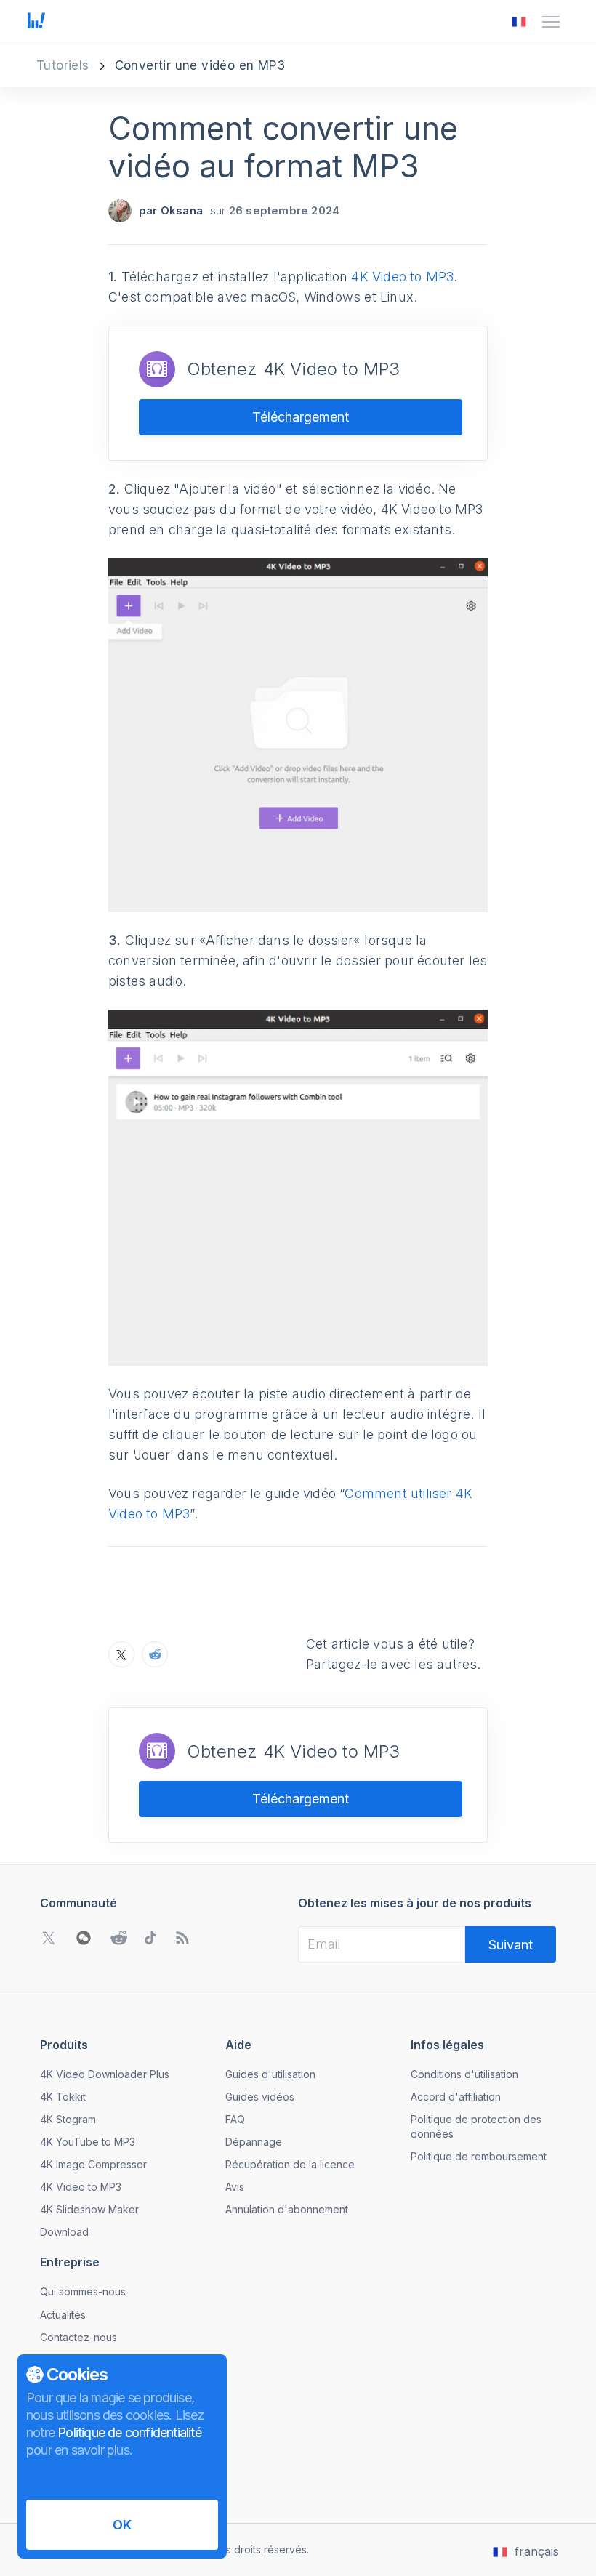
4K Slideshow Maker (89, 2209)
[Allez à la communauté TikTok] (150, 1938)
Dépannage (254, 2142)
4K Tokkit (63, 2097)
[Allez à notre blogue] (182, 1938)
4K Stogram (68, 2119)
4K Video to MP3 (402, 277)
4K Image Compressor (93, 2164)
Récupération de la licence (290, 2164)
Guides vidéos (260, 2097)
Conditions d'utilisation (464, 2074)
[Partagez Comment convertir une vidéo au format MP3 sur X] (121, 1654)
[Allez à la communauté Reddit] (118, 1938)
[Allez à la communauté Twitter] (49, 1938)
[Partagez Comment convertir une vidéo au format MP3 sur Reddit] (155, 1654)
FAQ (235, 2119)
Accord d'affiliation (456, 2097)
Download (64, 2232)
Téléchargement (301, 417)
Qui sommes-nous (83, 2291)
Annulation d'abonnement (287, 2209)
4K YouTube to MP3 (88, 2142)
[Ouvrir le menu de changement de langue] (519, 22)
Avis (235, 2187)
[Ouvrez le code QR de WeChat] (84, 1938)
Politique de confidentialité (129, 2432)
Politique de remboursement (479, 2156)
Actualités (63, 2315)
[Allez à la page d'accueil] (36, 22)
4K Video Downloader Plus (105, 2074)
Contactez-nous (78, 2337)
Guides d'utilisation (270, 2074)
